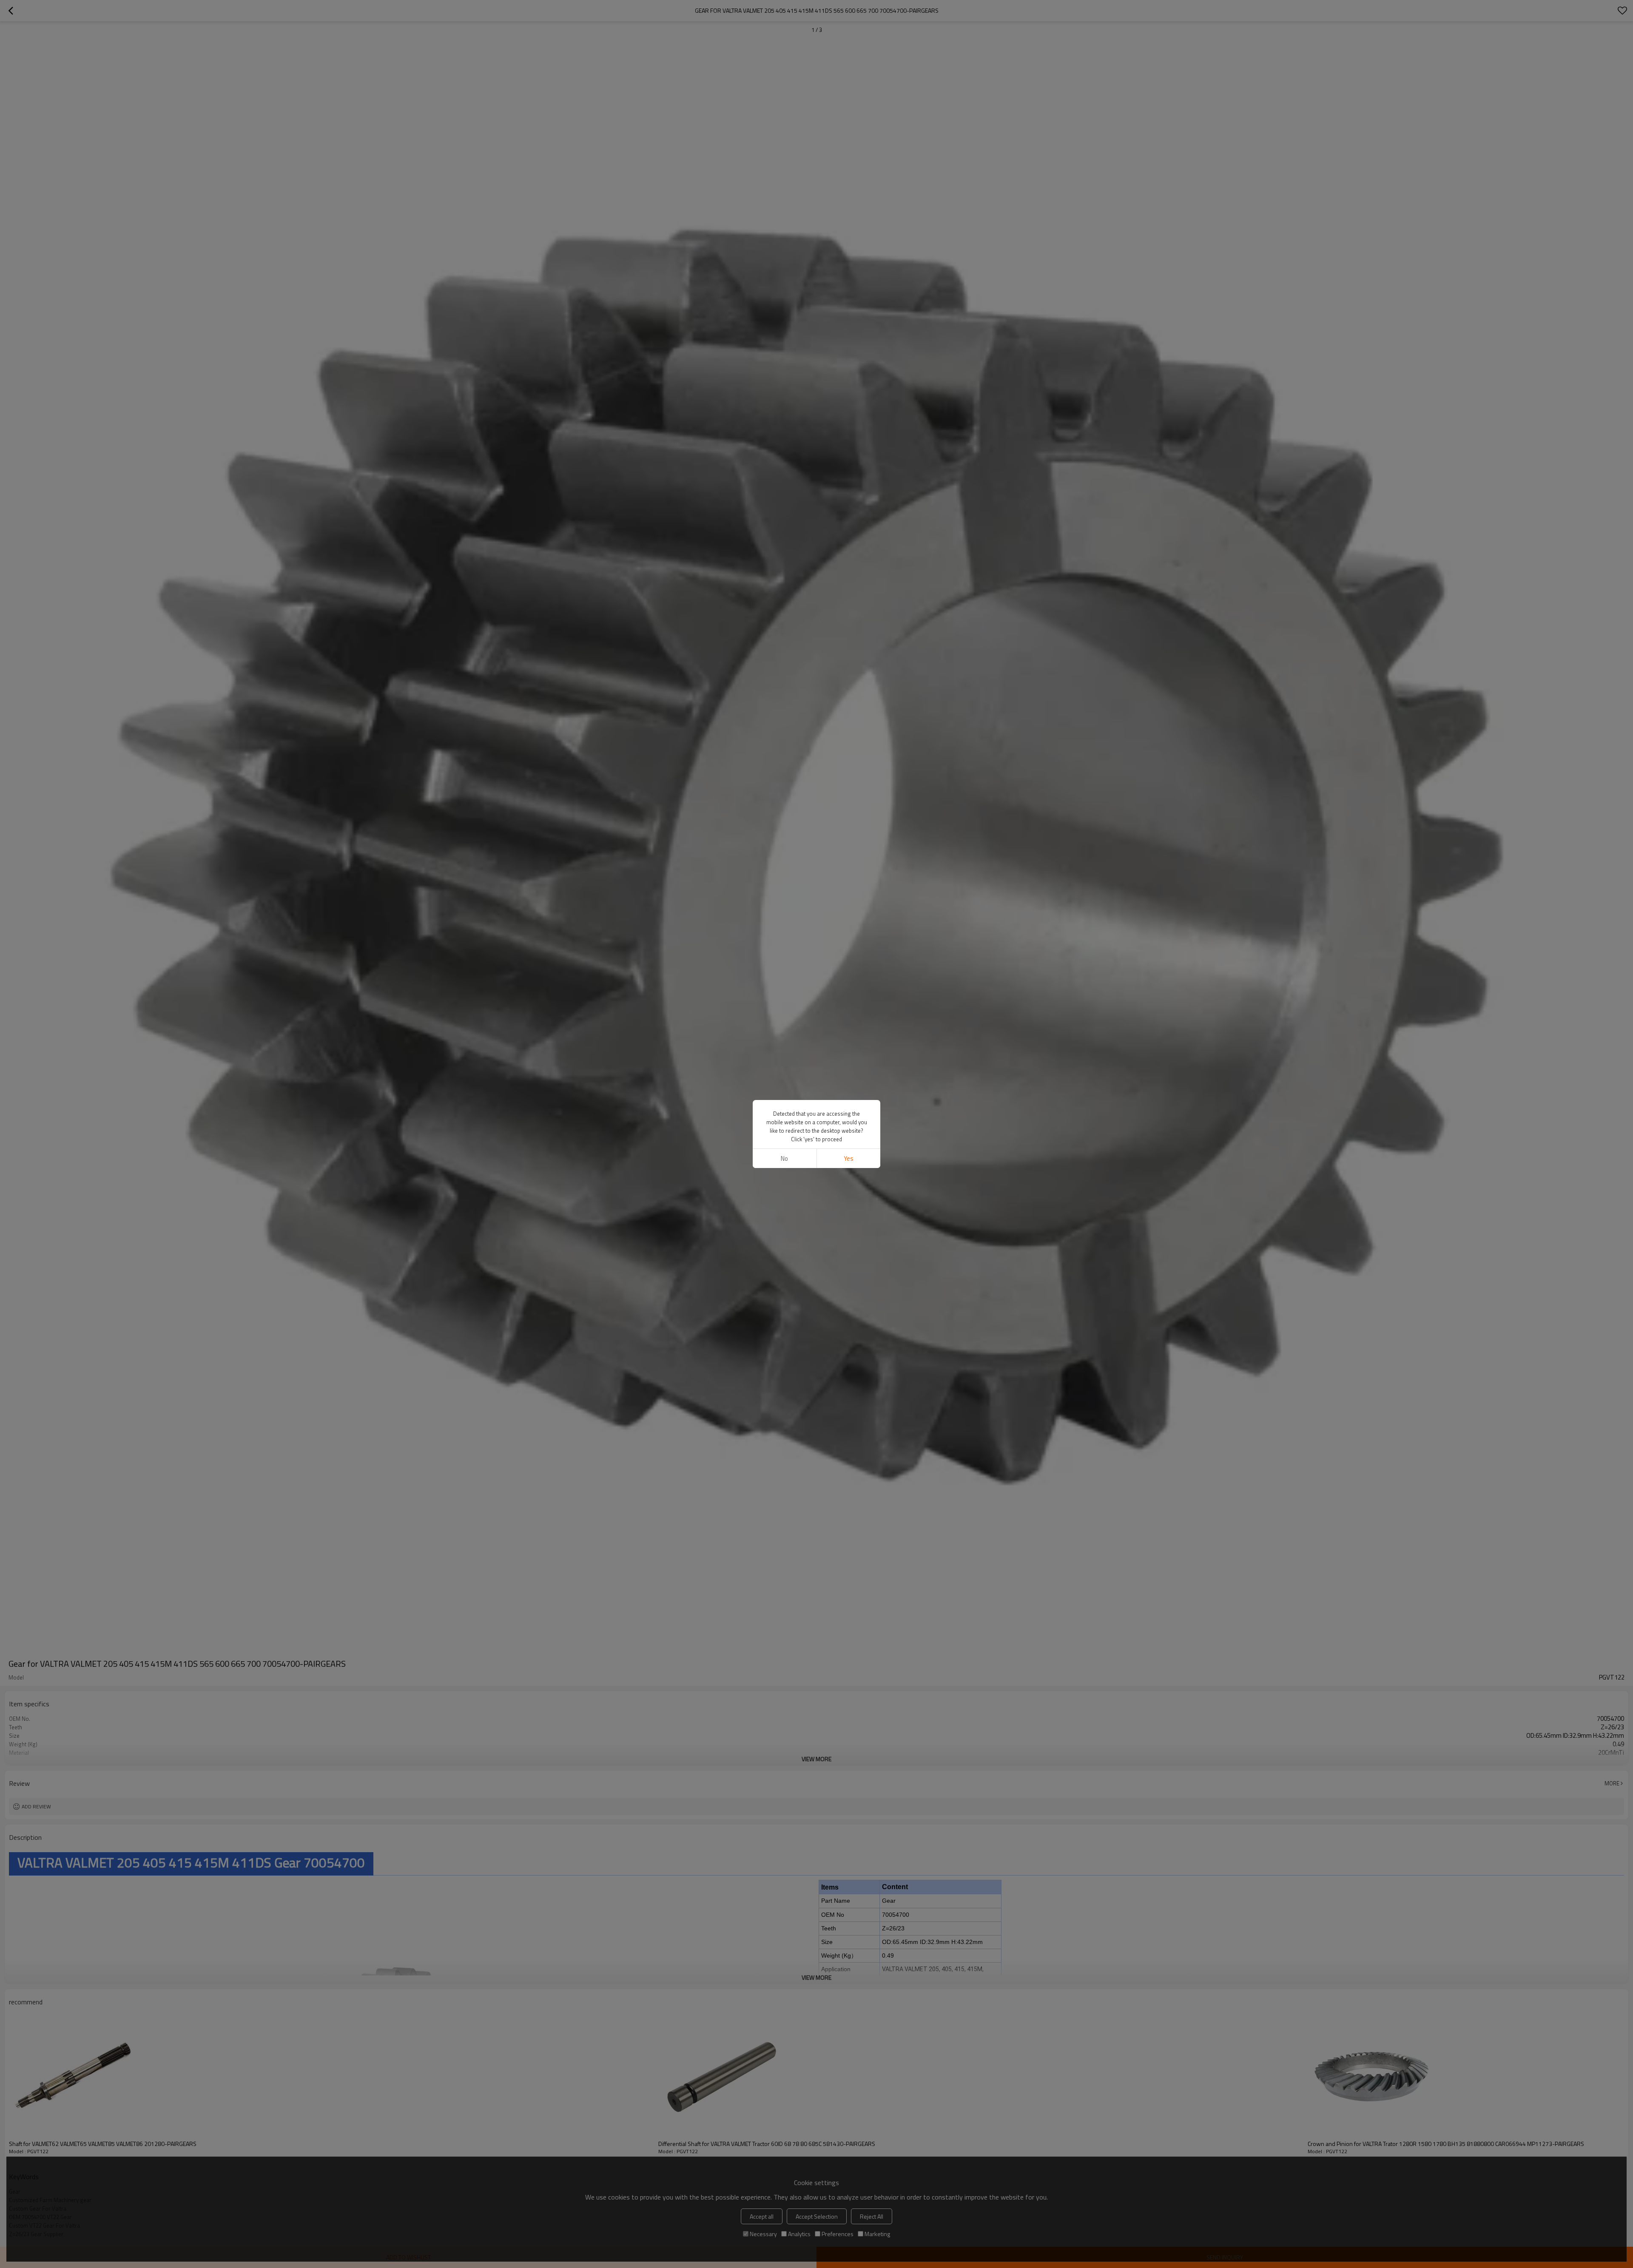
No (784, 1158)
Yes (849, 1158)
